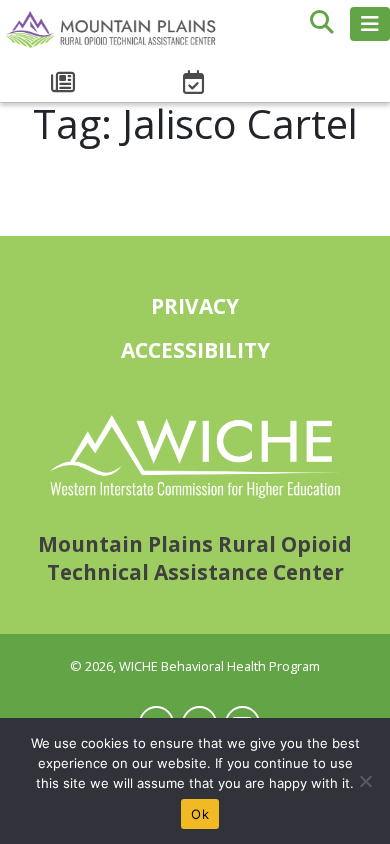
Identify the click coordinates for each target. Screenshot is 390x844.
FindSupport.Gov (325, 72)
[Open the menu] (370, 24)
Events (195, 83)
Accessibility (195, 350)
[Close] (365, 781)
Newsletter (65, 83)
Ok (200, 814)
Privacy (195, 306)
